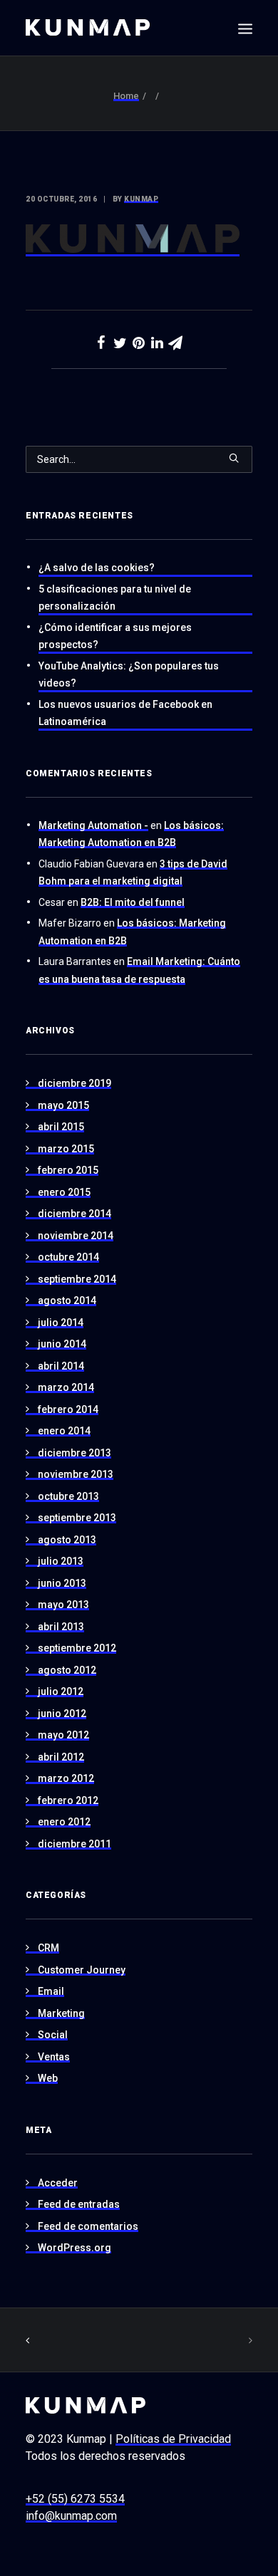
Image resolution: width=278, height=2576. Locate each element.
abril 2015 (61, 1127)
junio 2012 (62, 1714)
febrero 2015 (68, 1170)
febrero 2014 (68, 1409)
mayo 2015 (63, 1105)
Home (126, 96)
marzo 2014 (66, 1387)
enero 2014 (64, 1431)
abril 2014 (61, 1366)
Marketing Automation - (93, 825)
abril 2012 (61, 1757)
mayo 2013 (63, 1605)
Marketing (61, 2013)
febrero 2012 (68, 1800)
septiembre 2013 (77, 1518)
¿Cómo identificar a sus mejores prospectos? (115, 636)
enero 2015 (64, 1192)
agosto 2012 (67, 1670)
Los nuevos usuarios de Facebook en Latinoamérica (125, 713)
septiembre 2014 (77, 1279)
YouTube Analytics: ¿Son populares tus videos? (129, 675)
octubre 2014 (68, 1257)
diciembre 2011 (74, 1844)
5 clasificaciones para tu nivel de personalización (115, 598)
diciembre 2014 (74, 1214)
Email (51, 1991)
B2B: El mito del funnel (133, 902)
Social (53, 2035)
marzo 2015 (66, 1149)
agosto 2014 (67, 1300)
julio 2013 (61, 1561)
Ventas (54, 2057)
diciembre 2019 (74, 1083)
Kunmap (141, 199)
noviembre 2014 (76, 1236)
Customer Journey (82, 1970)
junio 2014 (62, 1344)
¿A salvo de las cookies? (97, 568)
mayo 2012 (63, 1735)
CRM (48, 1948)
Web (48, 2078)
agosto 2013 (67, 1540)
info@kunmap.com (71, 2516)
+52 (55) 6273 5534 (75, 2499)
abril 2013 (61, 1627)
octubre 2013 (68, 1496)
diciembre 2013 (74, 1453)
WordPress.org (74, 2248)
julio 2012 (61, 1691)
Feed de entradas (79, 2204)
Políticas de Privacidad (173, 2439)
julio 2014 (61, 1323)
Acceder (58, 2183)
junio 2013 (62, 1583)
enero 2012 (64, 1822)
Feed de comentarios (88, 2226)
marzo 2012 (66, 1778)
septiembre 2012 (77, 1648)
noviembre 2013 (76, 1474)
